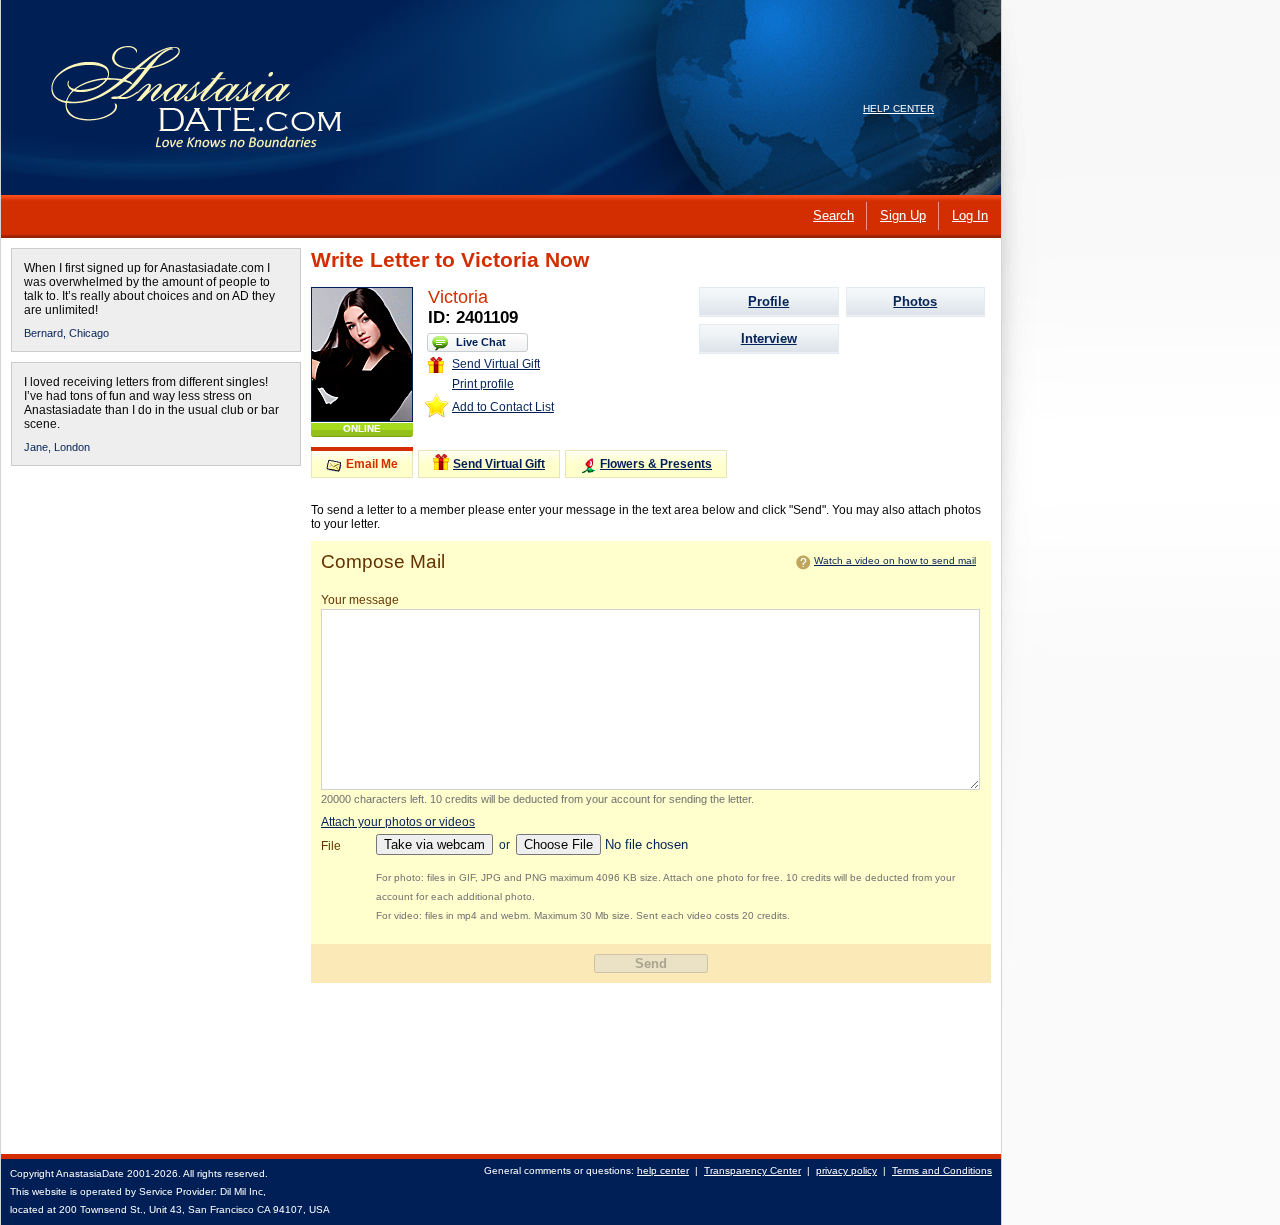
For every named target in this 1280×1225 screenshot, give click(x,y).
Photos (915, 301)
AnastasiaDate (90, 1173)
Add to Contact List (503, 407)
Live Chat (481, 342)
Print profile (483, 384)
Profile (768, 301)
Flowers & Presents (656, 464)
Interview (769, 338)
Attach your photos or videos (398, 822)
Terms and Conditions (942, 1170)
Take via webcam (434, 844)
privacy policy (846, 1170)
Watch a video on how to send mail (895, 560)
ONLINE (362, 428)
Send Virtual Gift (496, 364)
